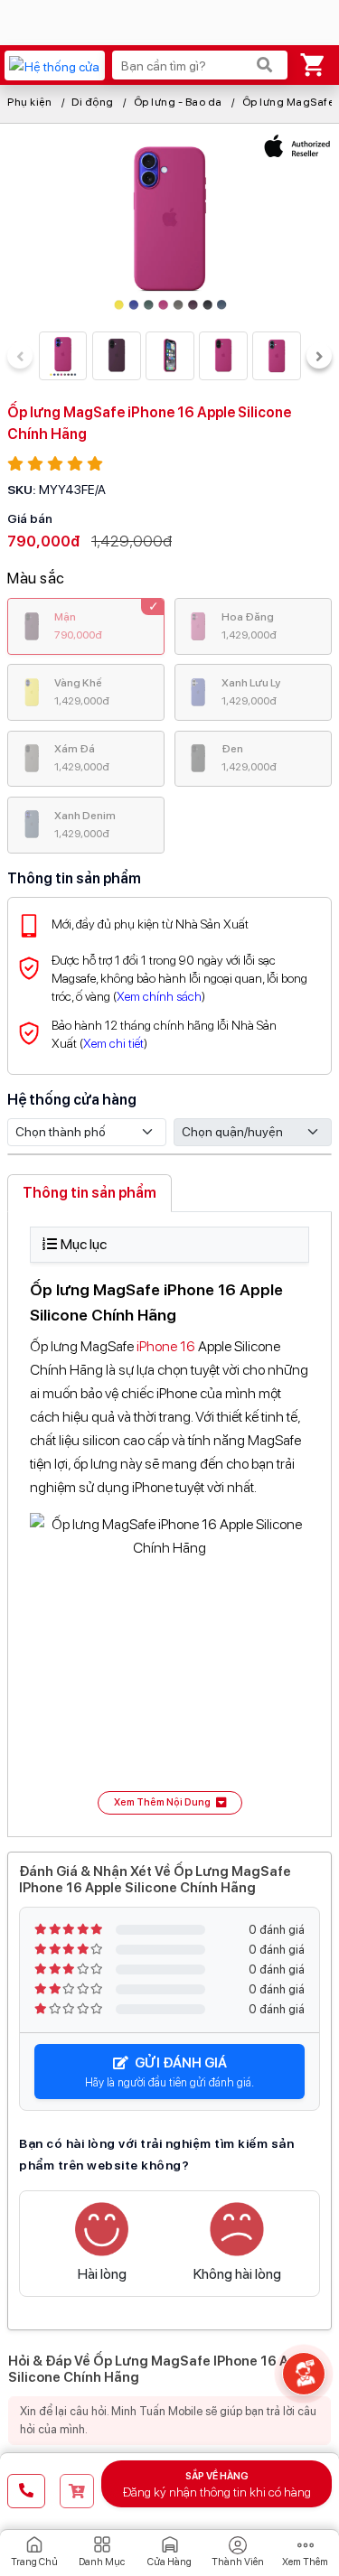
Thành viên (238, 2562)
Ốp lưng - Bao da (178, 102)
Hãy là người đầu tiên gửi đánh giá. (169, 2072)
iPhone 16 (166, 1346)
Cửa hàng (169, 2562)
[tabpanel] (169, 1521)
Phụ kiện (29, 102)
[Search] (265, 65)
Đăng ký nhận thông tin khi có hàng (217, 2485)
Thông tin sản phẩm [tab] (89, 1193)
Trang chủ (34, 2562)
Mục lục (84, 1244)
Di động (93, 102)
